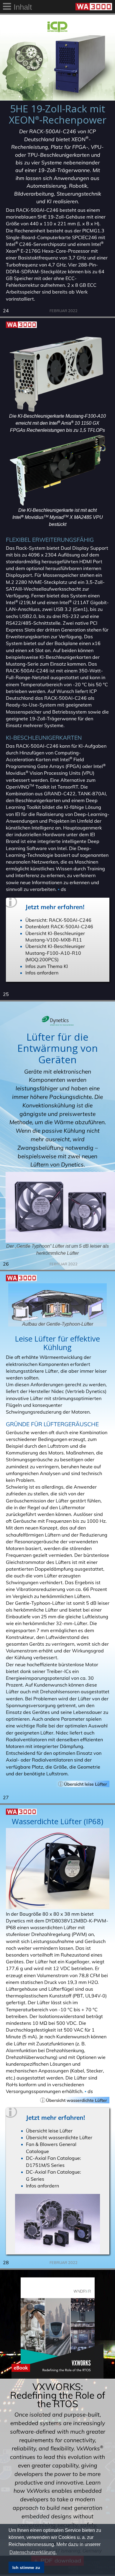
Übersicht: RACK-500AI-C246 (58, 920)
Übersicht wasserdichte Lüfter (59, 2137)
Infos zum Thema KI (47, 966)
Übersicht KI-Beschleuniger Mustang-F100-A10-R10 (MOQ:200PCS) (55, 953)
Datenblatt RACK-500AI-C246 (59, 927)
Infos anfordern (42, 973)
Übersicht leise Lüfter (49, 2131)
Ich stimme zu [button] (26, 2567)
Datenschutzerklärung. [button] (33, 2552)
